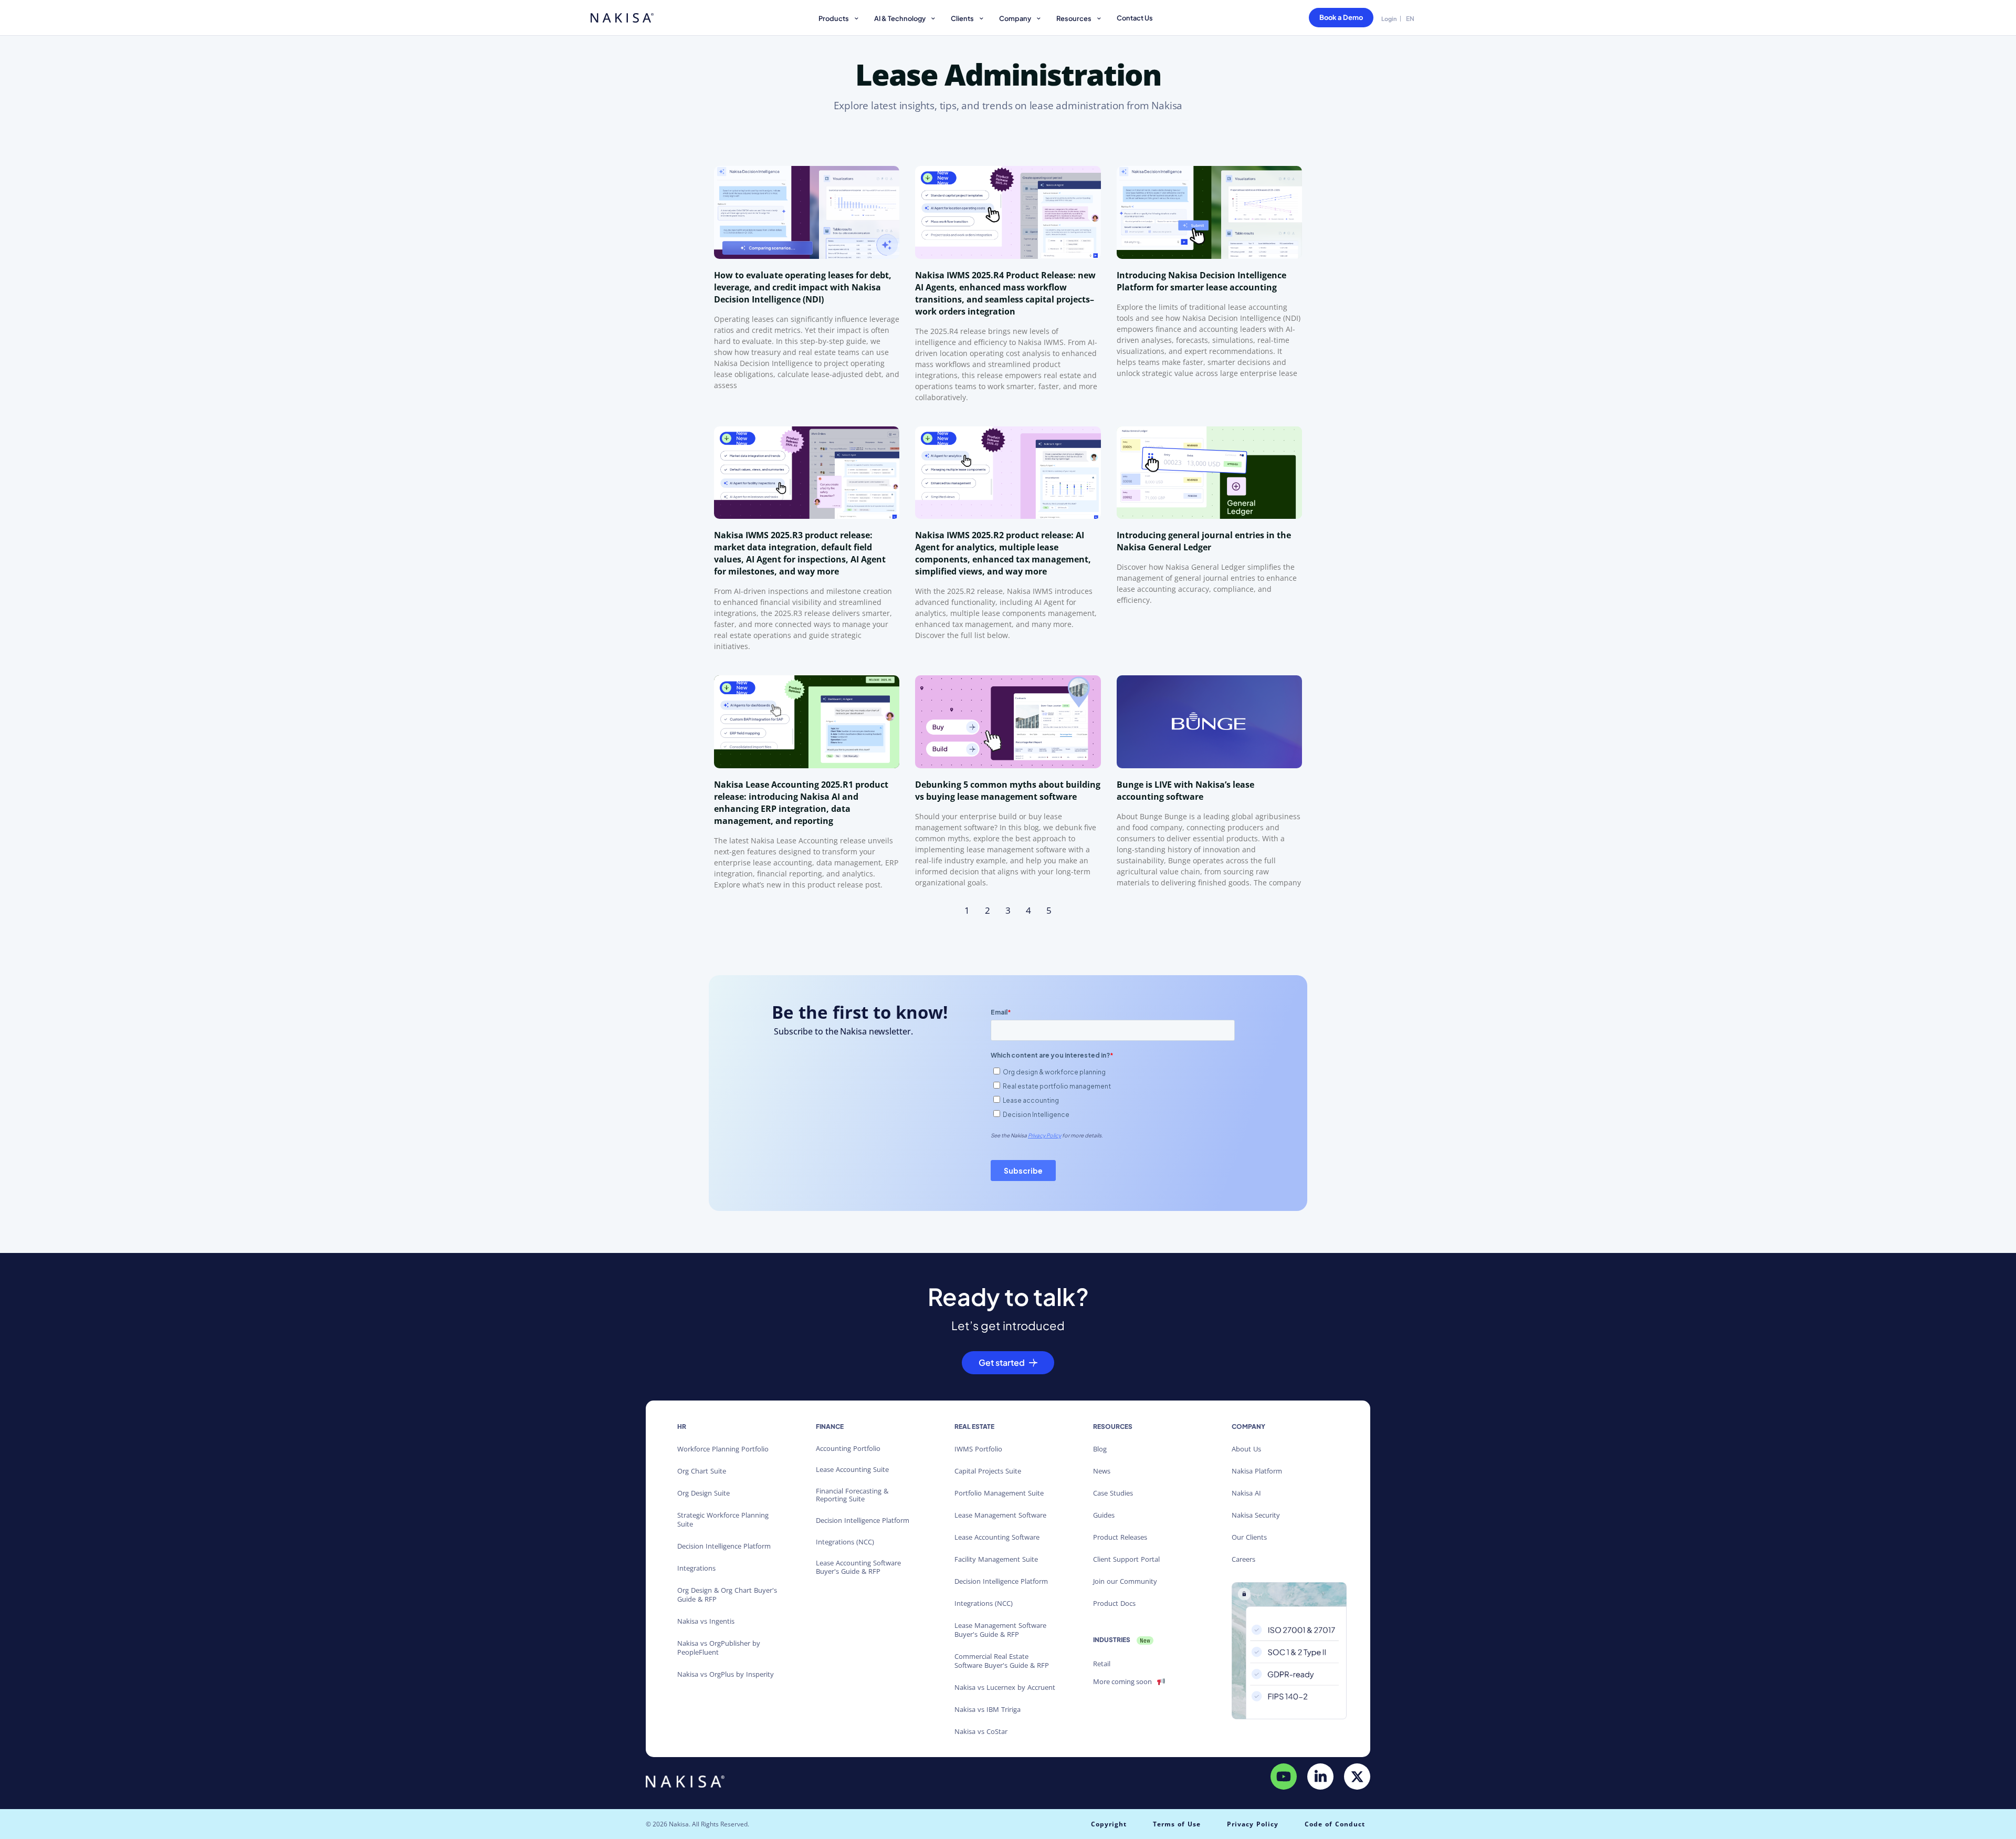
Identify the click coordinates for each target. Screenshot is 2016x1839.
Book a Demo (1341, 17)
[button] (840, 20)
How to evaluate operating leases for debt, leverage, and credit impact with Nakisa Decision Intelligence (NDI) (803, 287)
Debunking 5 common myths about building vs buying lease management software (1008, 791)
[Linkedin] (1320, 1777)
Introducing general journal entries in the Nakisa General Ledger (1204, 541)
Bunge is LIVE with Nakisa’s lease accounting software (1185, 791)
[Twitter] (1357, 1777)
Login (1389, 19)
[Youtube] (1284, 1777)
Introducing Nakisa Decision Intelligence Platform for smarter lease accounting (1201, 281)
